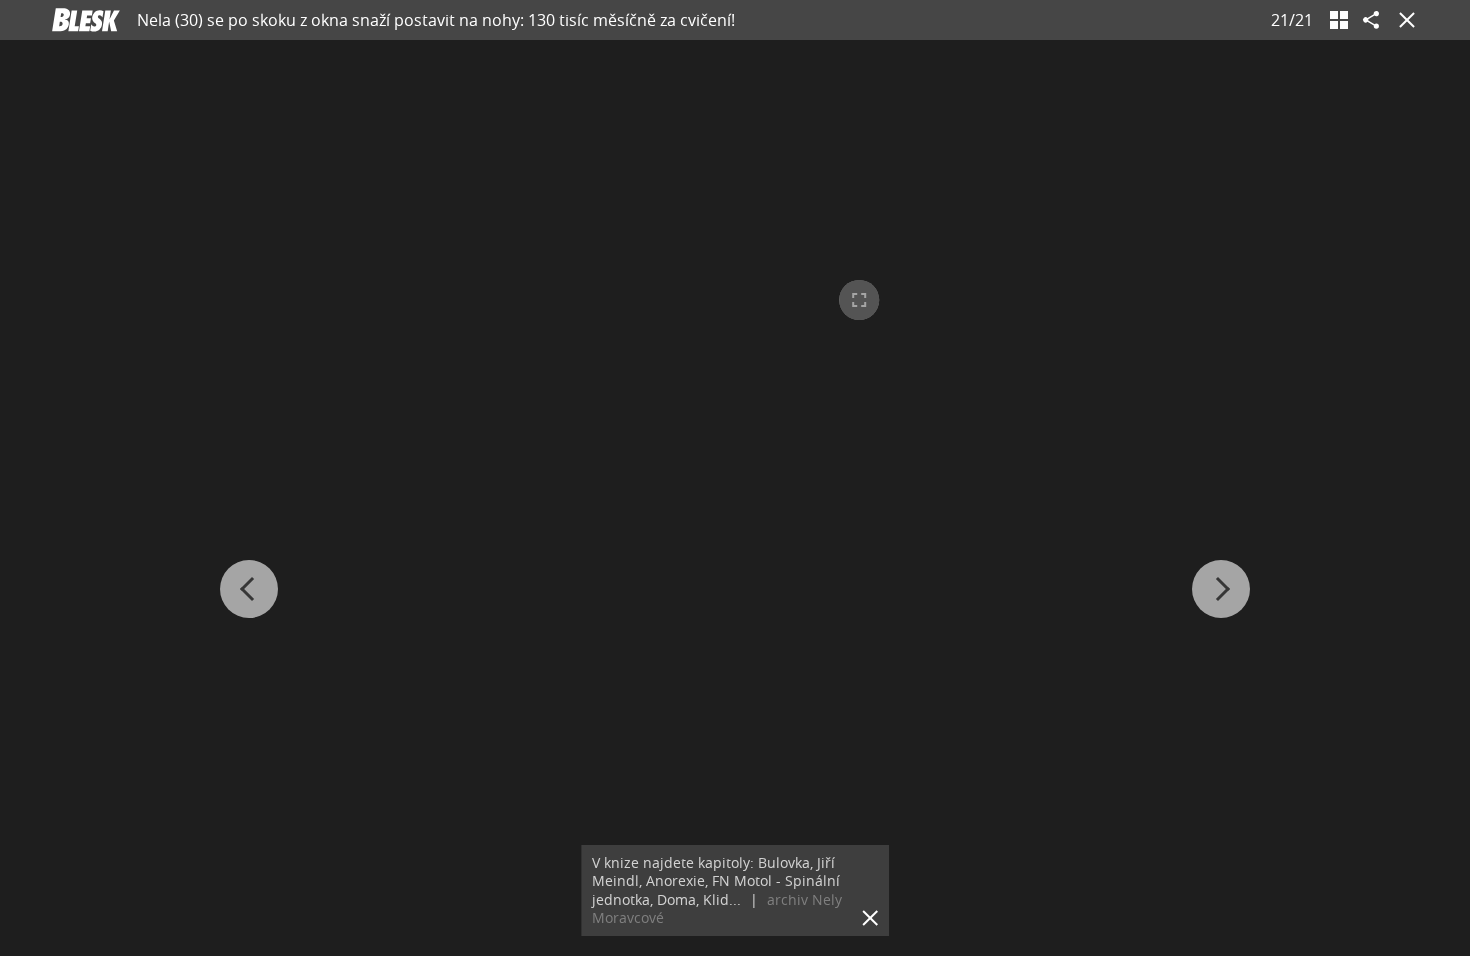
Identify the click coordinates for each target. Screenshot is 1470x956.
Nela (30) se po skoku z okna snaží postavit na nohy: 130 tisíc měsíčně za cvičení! (436, 20)
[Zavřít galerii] (1403, 20)
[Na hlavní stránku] (86, 20)
